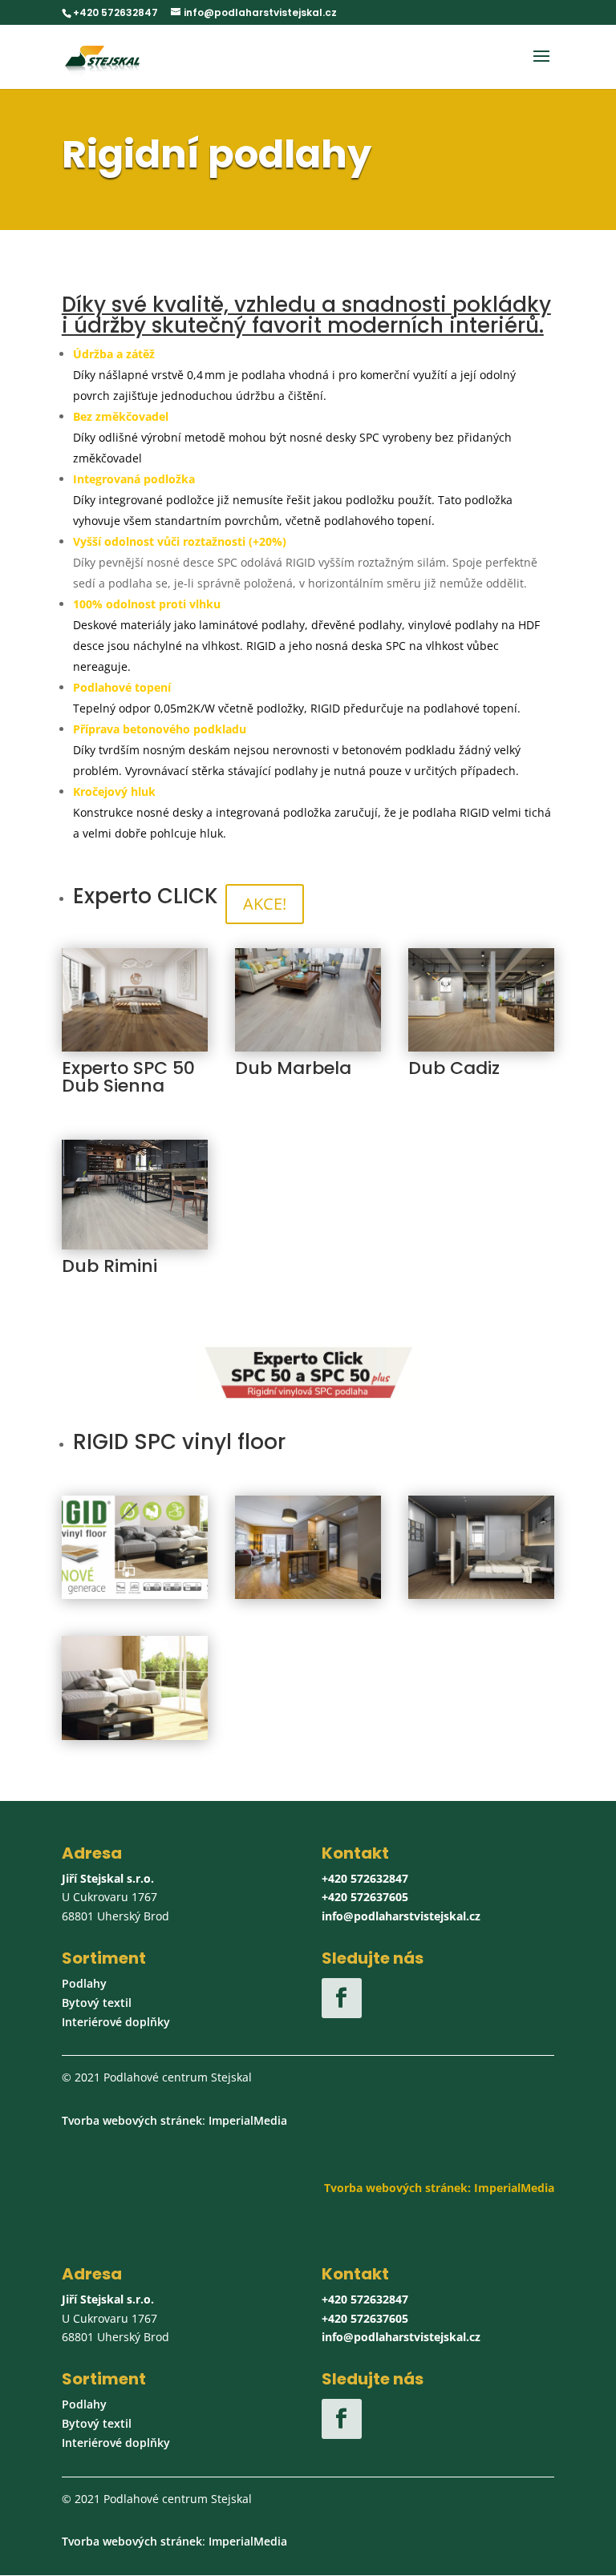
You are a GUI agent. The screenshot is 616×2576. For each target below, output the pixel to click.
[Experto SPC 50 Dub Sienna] (135, 1047)
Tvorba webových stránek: (397, 2188)
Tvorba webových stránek (132, 2120)
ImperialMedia (248, 2120)
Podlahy (84, 1983)
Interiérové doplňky (116, 2022)
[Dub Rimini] (135, 1245)
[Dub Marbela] (308, 1047)
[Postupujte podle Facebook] (342, 1998)
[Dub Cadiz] (481, 1047)
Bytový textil (97, 2003)
